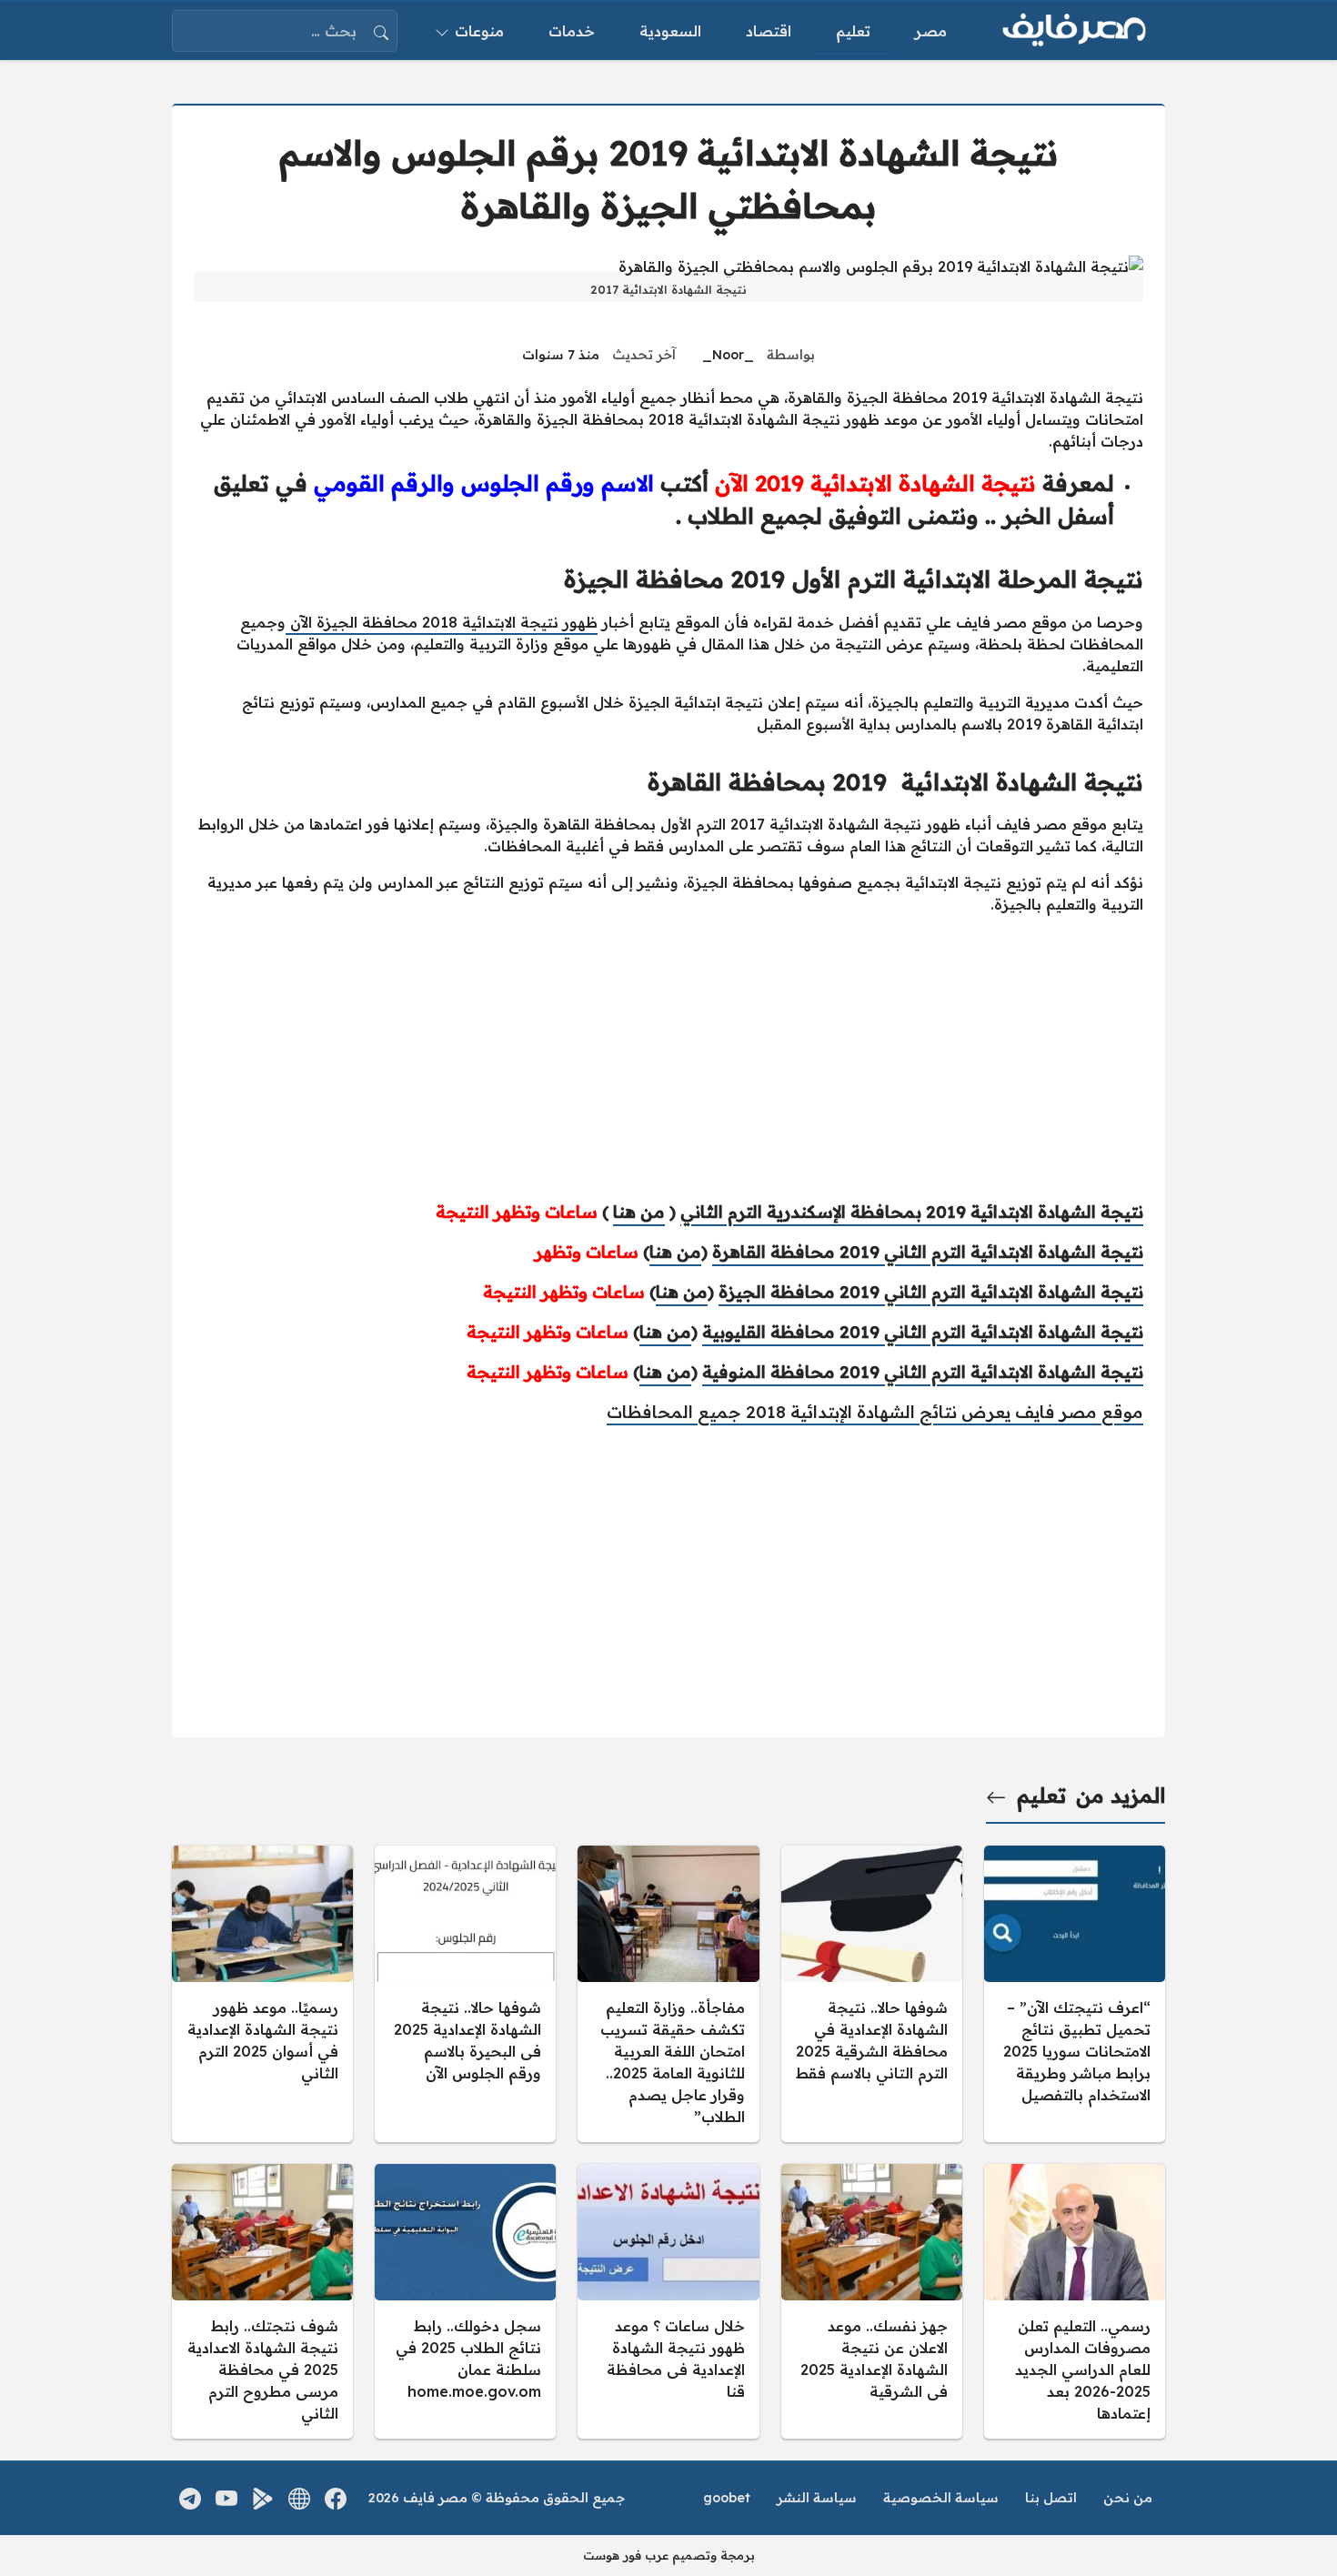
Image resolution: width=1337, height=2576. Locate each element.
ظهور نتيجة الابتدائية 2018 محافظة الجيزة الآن (442, 622)
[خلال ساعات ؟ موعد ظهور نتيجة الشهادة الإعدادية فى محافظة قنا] (668, 2301)
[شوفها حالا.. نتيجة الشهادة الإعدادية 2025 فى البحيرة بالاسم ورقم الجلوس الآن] (465, 1994)
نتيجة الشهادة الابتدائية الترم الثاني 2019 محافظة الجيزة (931, 1292)
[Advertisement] (668, 1057)
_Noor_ (728, 355)
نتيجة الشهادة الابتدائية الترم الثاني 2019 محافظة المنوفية (923, 1372)
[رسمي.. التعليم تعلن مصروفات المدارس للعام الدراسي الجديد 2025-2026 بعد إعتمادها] (1075, 2301)
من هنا (639, 1212)
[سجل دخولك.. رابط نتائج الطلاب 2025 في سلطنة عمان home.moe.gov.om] (465, 2301)
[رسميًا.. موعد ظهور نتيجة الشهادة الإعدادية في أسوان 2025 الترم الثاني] (262, 1994)
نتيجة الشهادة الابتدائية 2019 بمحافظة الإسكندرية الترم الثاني (912, 1212)
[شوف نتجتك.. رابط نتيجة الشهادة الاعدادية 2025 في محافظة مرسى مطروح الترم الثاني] (262, 2301)
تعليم (1041, 1796)
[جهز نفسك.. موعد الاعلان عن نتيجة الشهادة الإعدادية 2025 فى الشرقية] (872, 2301)
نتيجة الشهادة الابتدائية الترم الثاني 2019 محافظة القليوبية (923, 1332)
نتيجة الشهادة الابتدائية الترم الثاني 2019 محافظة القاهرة (928, 1252)
